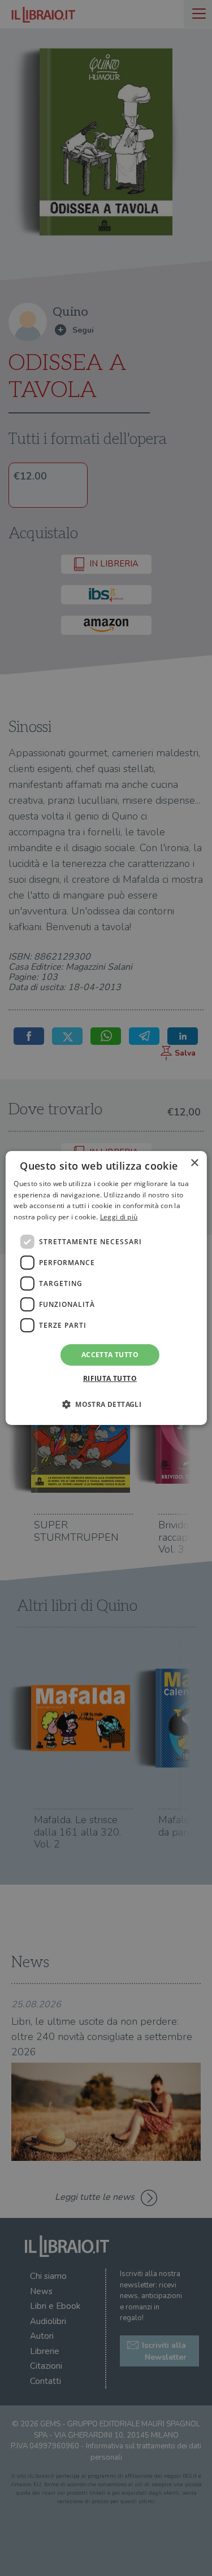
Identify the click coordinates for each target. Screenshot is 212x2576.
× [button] (194, 1163)
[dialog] (106, 1288)
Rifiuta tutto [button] (110, 1378)
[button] (106, 1404)
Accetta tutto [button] (110, 1355)
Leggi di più (119, 1217)
